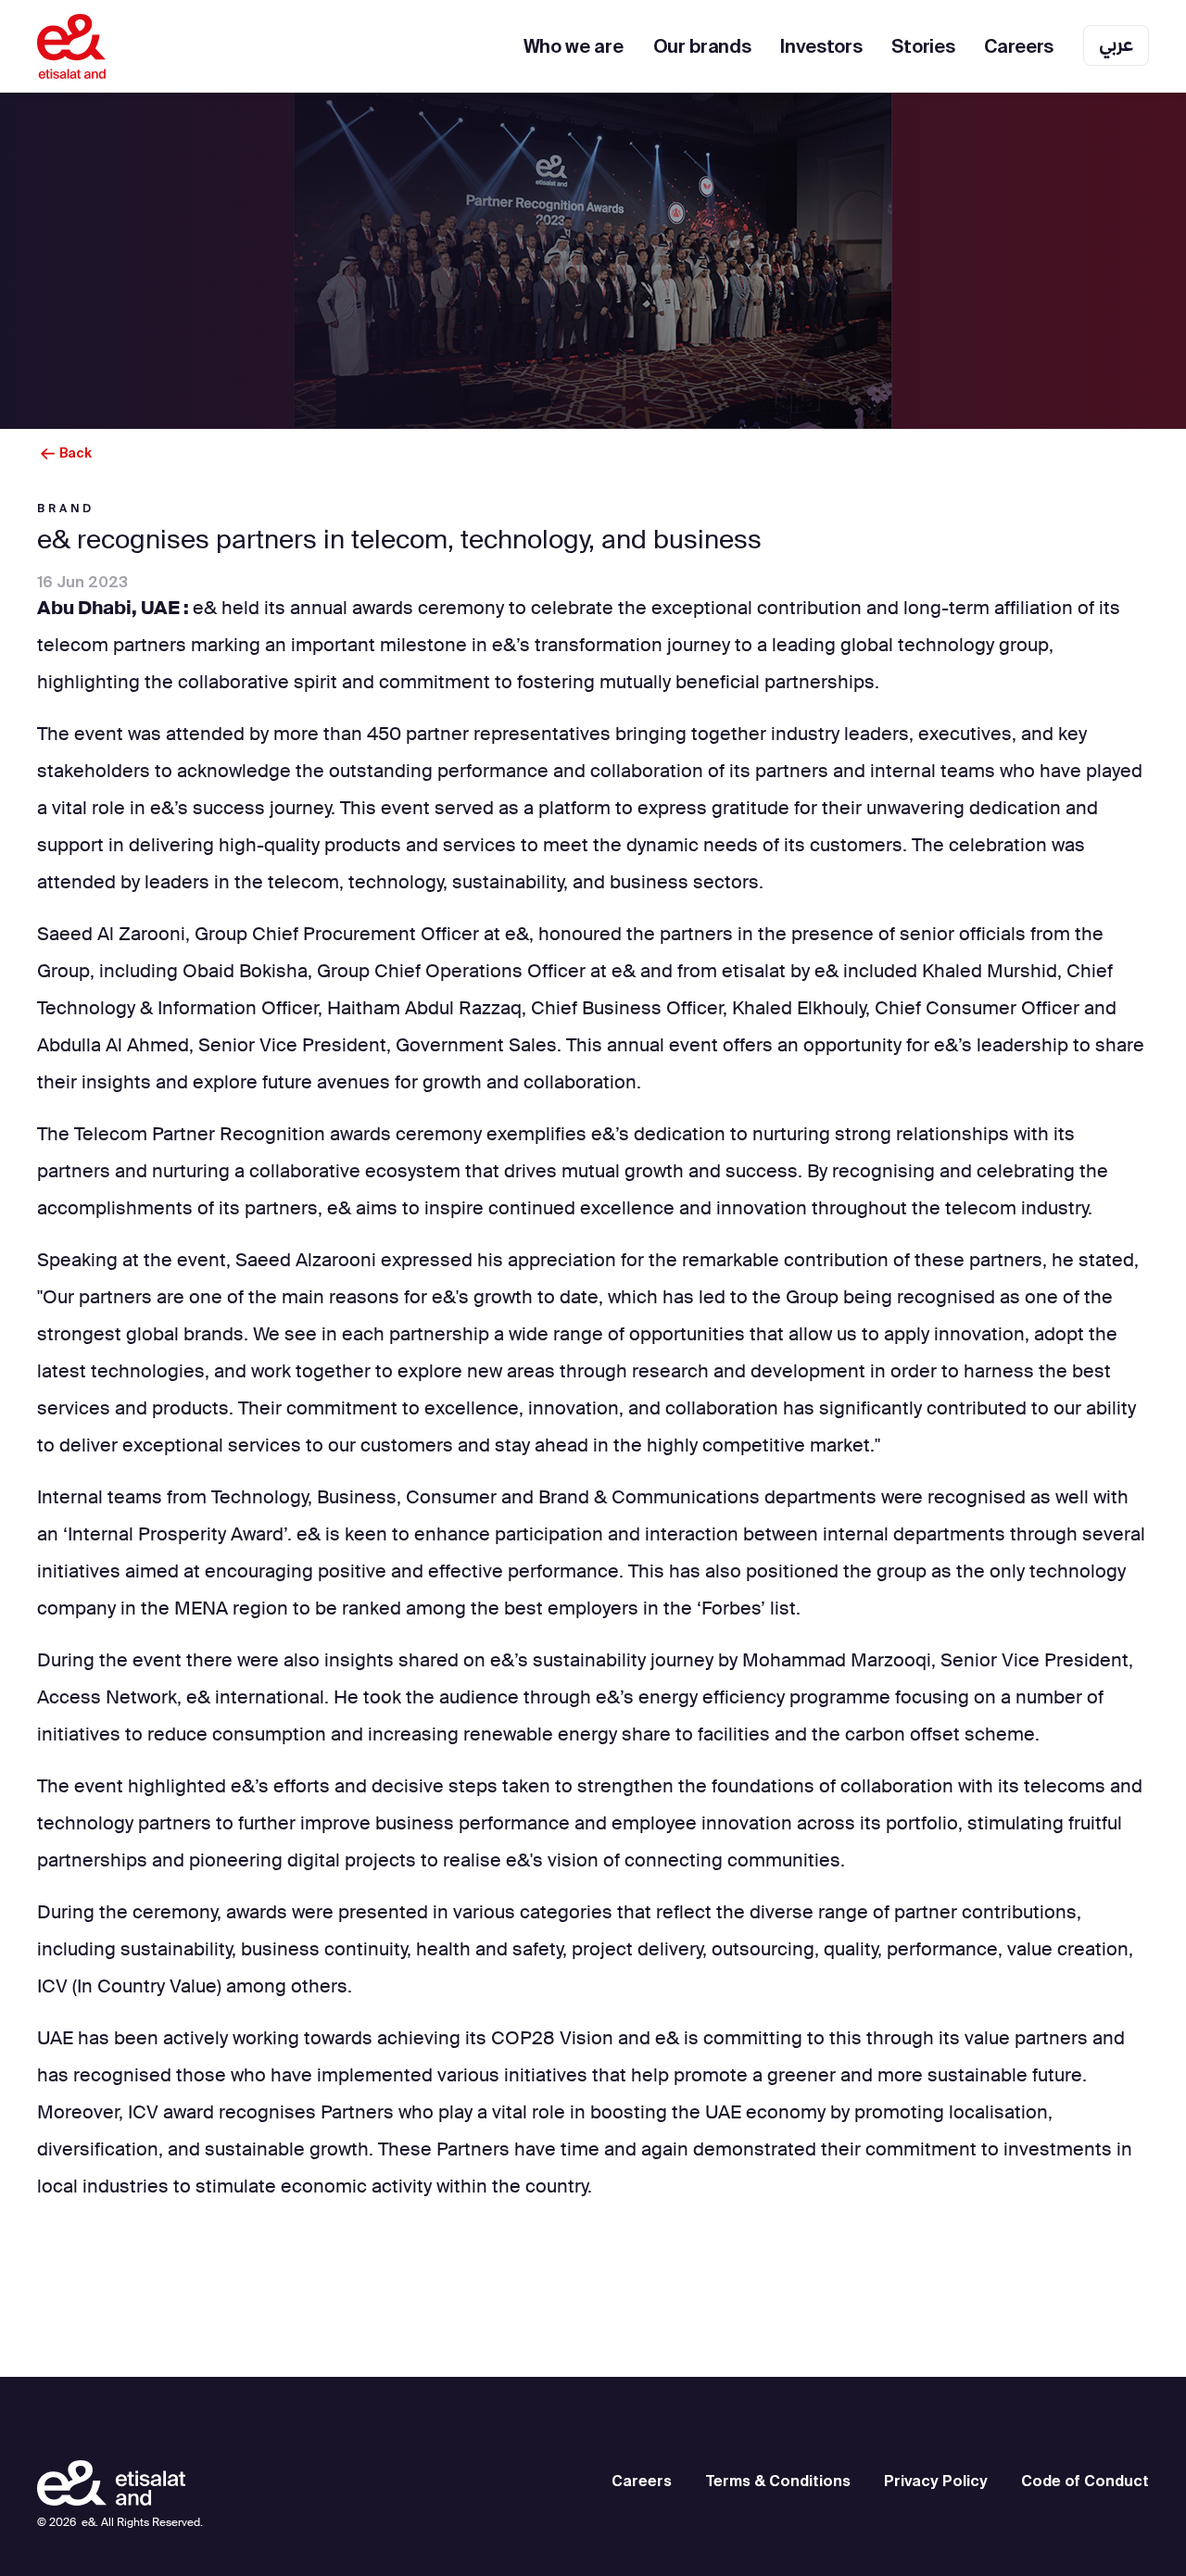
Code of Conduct (1085, 2481)
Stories (923, 46)
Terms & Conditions (778, 2481)
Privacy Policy (936, 2481)
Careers (1019, 46)
